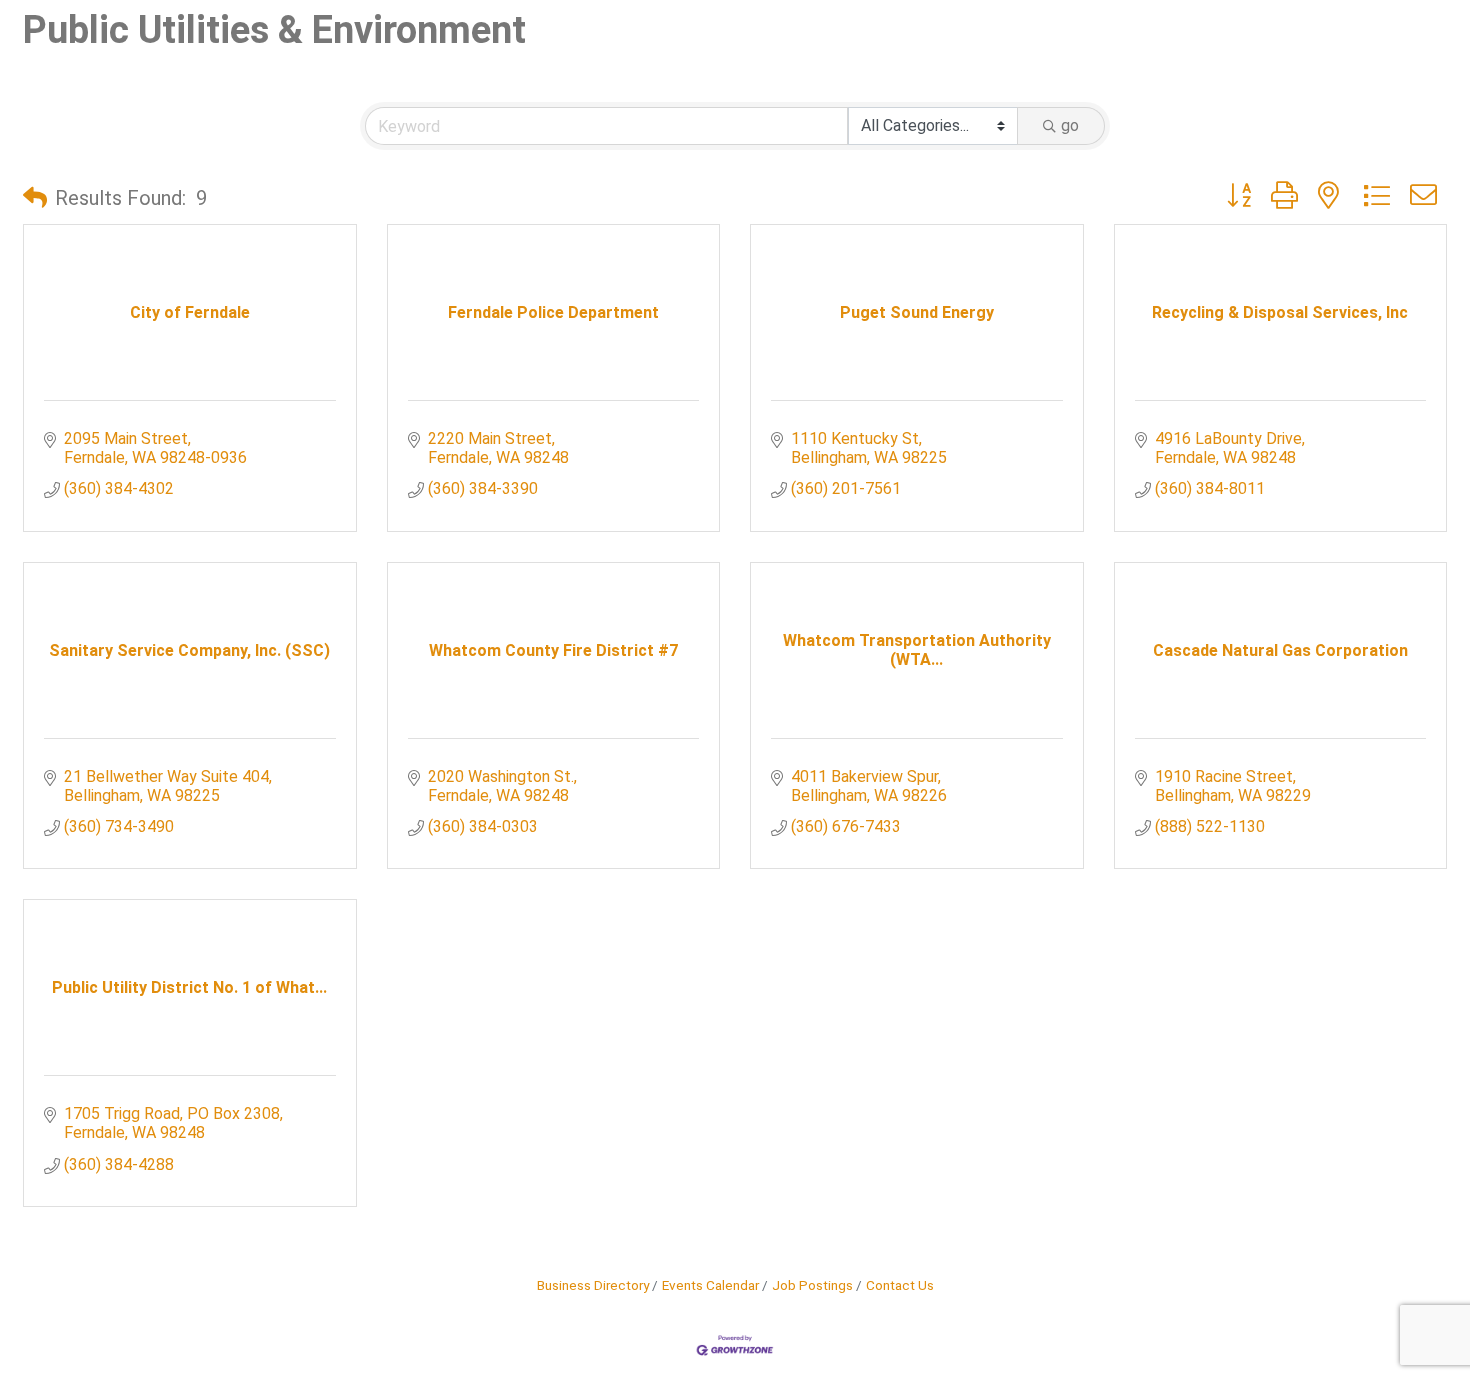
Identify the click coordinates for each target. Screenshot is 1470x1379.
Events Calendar (710, 1285)
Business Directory (593, 1285)
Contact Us (900, 1285)
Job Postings (812, 1285)
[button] (35, 198)
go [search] (1070, 125)
